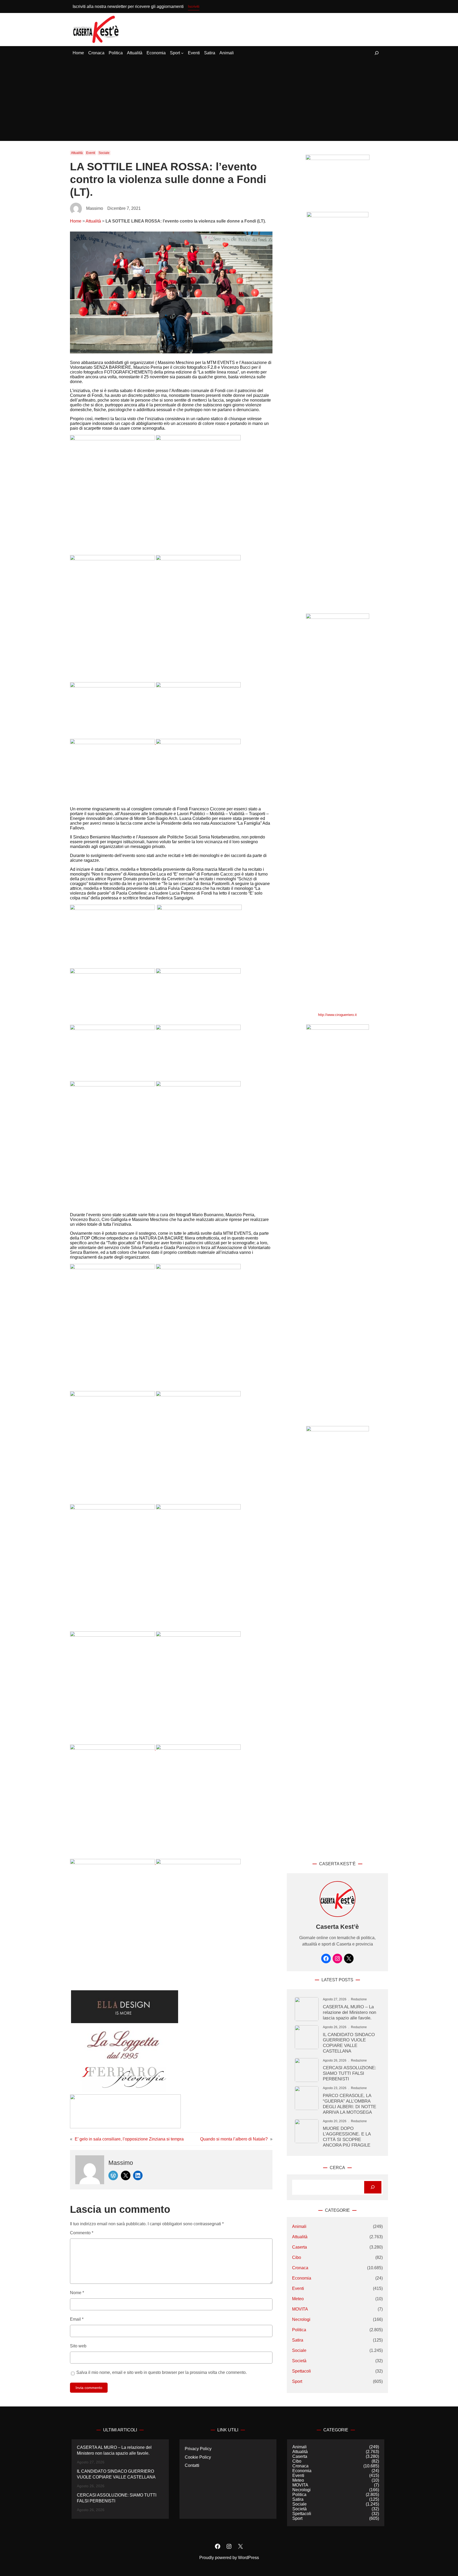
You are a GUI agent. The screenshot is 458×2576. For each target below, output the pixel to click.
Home (76, 221)
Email (77, 2319)
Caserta (300, 2247)
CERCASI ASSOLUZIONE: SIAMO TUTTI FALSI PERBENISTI (349, 2073)
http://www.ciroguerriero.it (337, 1015)
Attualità (77, 153)
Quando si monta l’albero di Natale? (234, 2139)
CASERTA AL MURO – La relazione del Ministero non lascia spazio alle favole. (349, 2012)
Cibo (297, 2257)
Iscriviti (194, 6)
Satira (298, 2340)
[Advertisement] (229, 101)
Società (299, 2361)
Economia (302, 2278)
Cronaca (300, 2268)
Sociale (104, 153)
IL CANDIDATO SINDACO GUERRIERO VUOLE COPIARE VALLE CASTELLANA (349, 2043)
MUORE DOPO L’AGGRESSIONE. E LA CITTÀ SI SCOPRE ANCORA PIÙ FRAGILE (347, 2137)
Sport (297, 2381)
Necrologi (301, 2319)
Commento (82, 2233)
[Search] (373, 2187)
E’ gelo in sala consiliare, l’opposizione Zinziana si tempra (129, 2139)
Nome (77, 2293)
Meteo (298, 2299)
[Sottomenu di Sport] (182, 53)
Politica (299, 2330)
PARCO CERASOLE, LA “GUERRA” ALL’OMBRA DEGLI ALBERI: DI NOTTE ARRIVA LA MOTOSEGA (349, 2104)
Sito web (78, 2346)
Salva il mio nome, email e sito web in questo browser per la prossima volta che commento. (162, 2372)
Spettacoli (301, 2371)
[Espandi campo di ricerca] (377, 53)
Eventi (91, 153)
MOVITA (300, 2309)
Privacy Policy (198, 2449)
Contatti (192, 2465)
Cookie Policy (198, 2457)
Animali (299, 2226)
